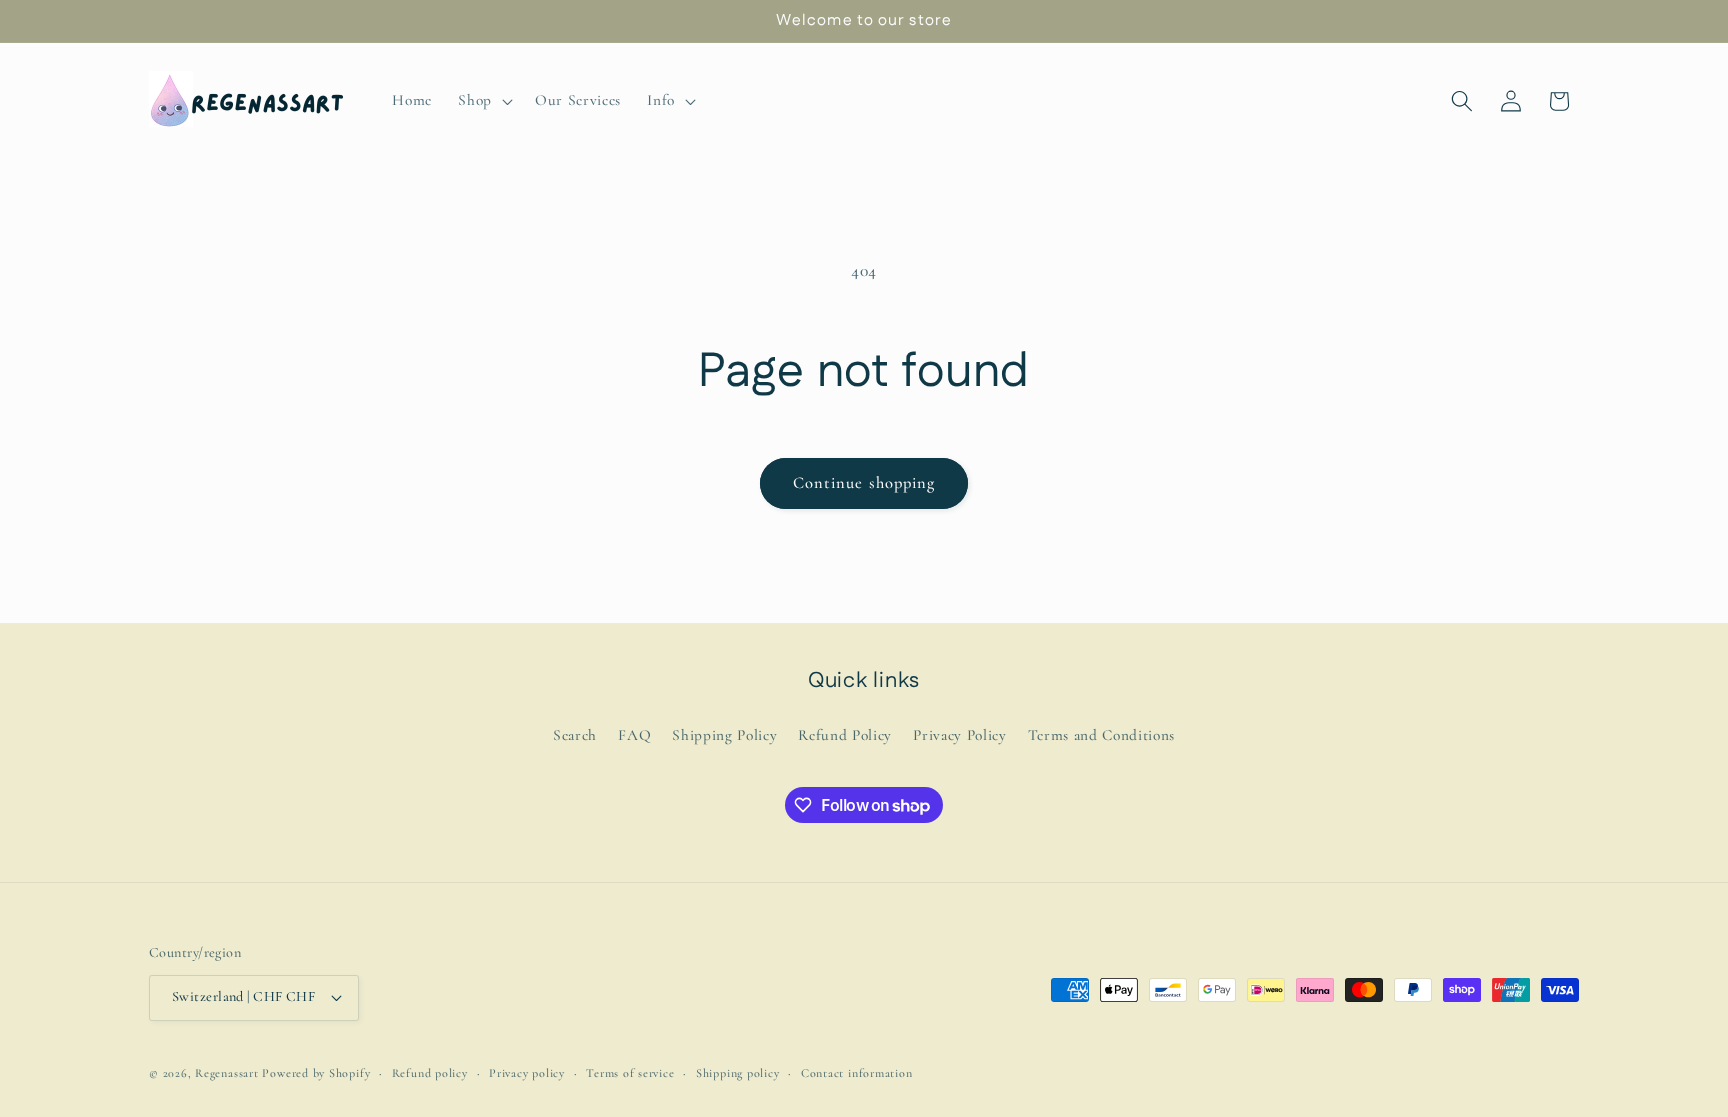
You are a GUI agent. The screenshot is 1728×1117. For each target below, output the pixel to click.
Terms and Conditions (1101, 735)
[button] (483, 101)
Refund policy (430, 1073)
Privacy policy (527, 1073)
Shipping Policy (724, 735)
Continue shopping (864, 483)
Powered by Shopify (316, 1073)
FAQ (634, 735)
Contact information (857, 1073)
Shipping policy (738, 1073)
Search (575, 735)
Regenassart (226, 1073)
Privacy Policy (959, 735)
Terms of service (630, 1073)
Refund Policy (845, 735)
